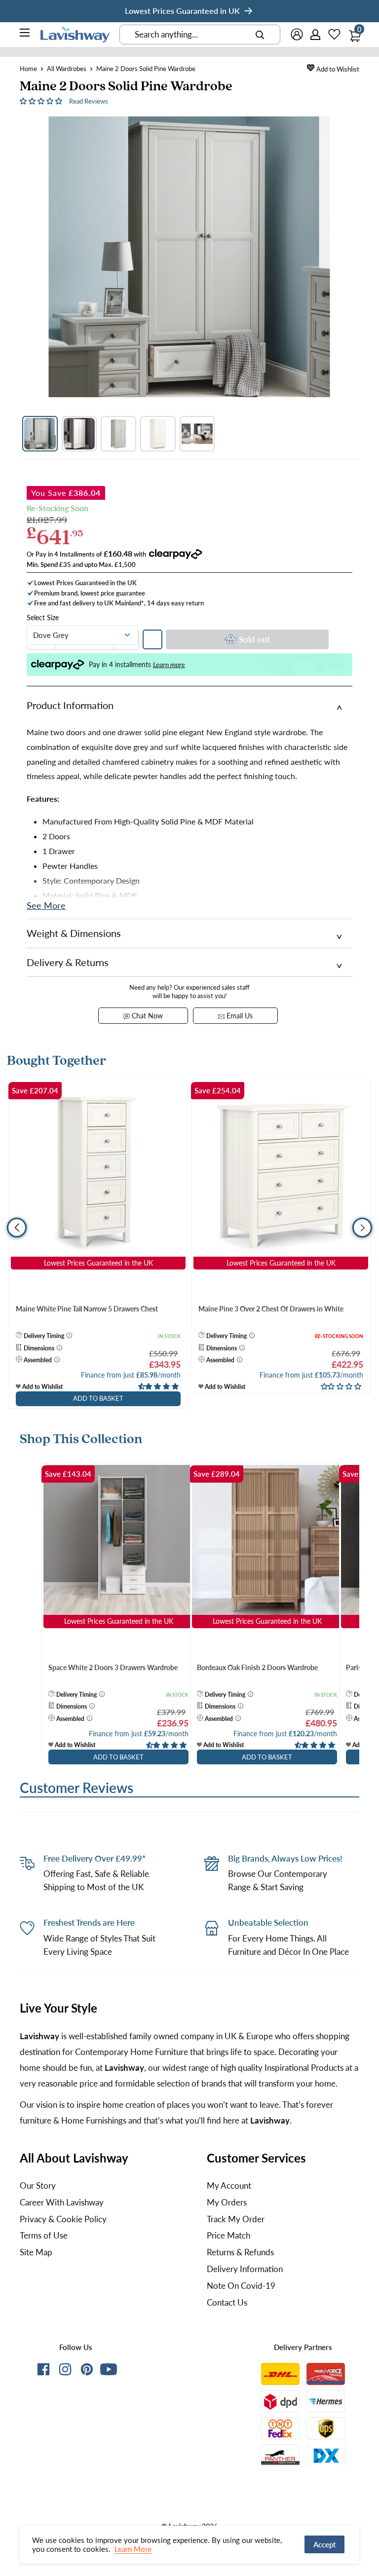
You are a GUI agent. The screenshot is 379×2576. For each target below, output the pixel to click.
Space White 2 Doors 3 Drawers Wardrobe (113, 1667)
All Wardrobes (67, 69)
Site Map (36, 2252)
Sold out (254, 639)
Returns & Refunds (240, 2252)
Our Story (38, 2185)
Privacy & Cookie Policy (63, 2219)
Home (28, 69)
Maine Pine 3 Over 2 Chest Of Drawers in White (271, 1309)
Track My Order (236, 2219)
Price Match (228, 2235)
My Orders (227, 2202)
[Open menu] (25, 34)
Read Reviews (89, 101)
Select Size (43, 617)
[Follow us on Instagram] (65, 2371)
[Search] (260, 35)
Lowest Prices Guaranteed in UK (182, 11)
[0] (352, 33)
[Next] (360, 1619)
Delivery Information (245, 2269)
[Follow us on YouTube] (109, 2369)
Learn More (133, 2549)
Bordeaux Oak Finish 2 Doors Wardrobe (257, 1667)
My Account (229, 2185)
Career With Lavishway (62, 2202)
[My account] (316, 35)
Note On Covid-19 (241, 2286)
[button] (42, 100)
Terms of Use (44, 2235)
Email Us (239, 1016)
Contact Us (227, 2302)
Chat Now (146, 1016)
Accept (324, 2544)
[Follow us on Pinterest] (87, 2371)
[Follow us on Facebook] (43, 2371)
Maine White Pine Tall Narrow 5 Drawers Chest (87, 1309)
